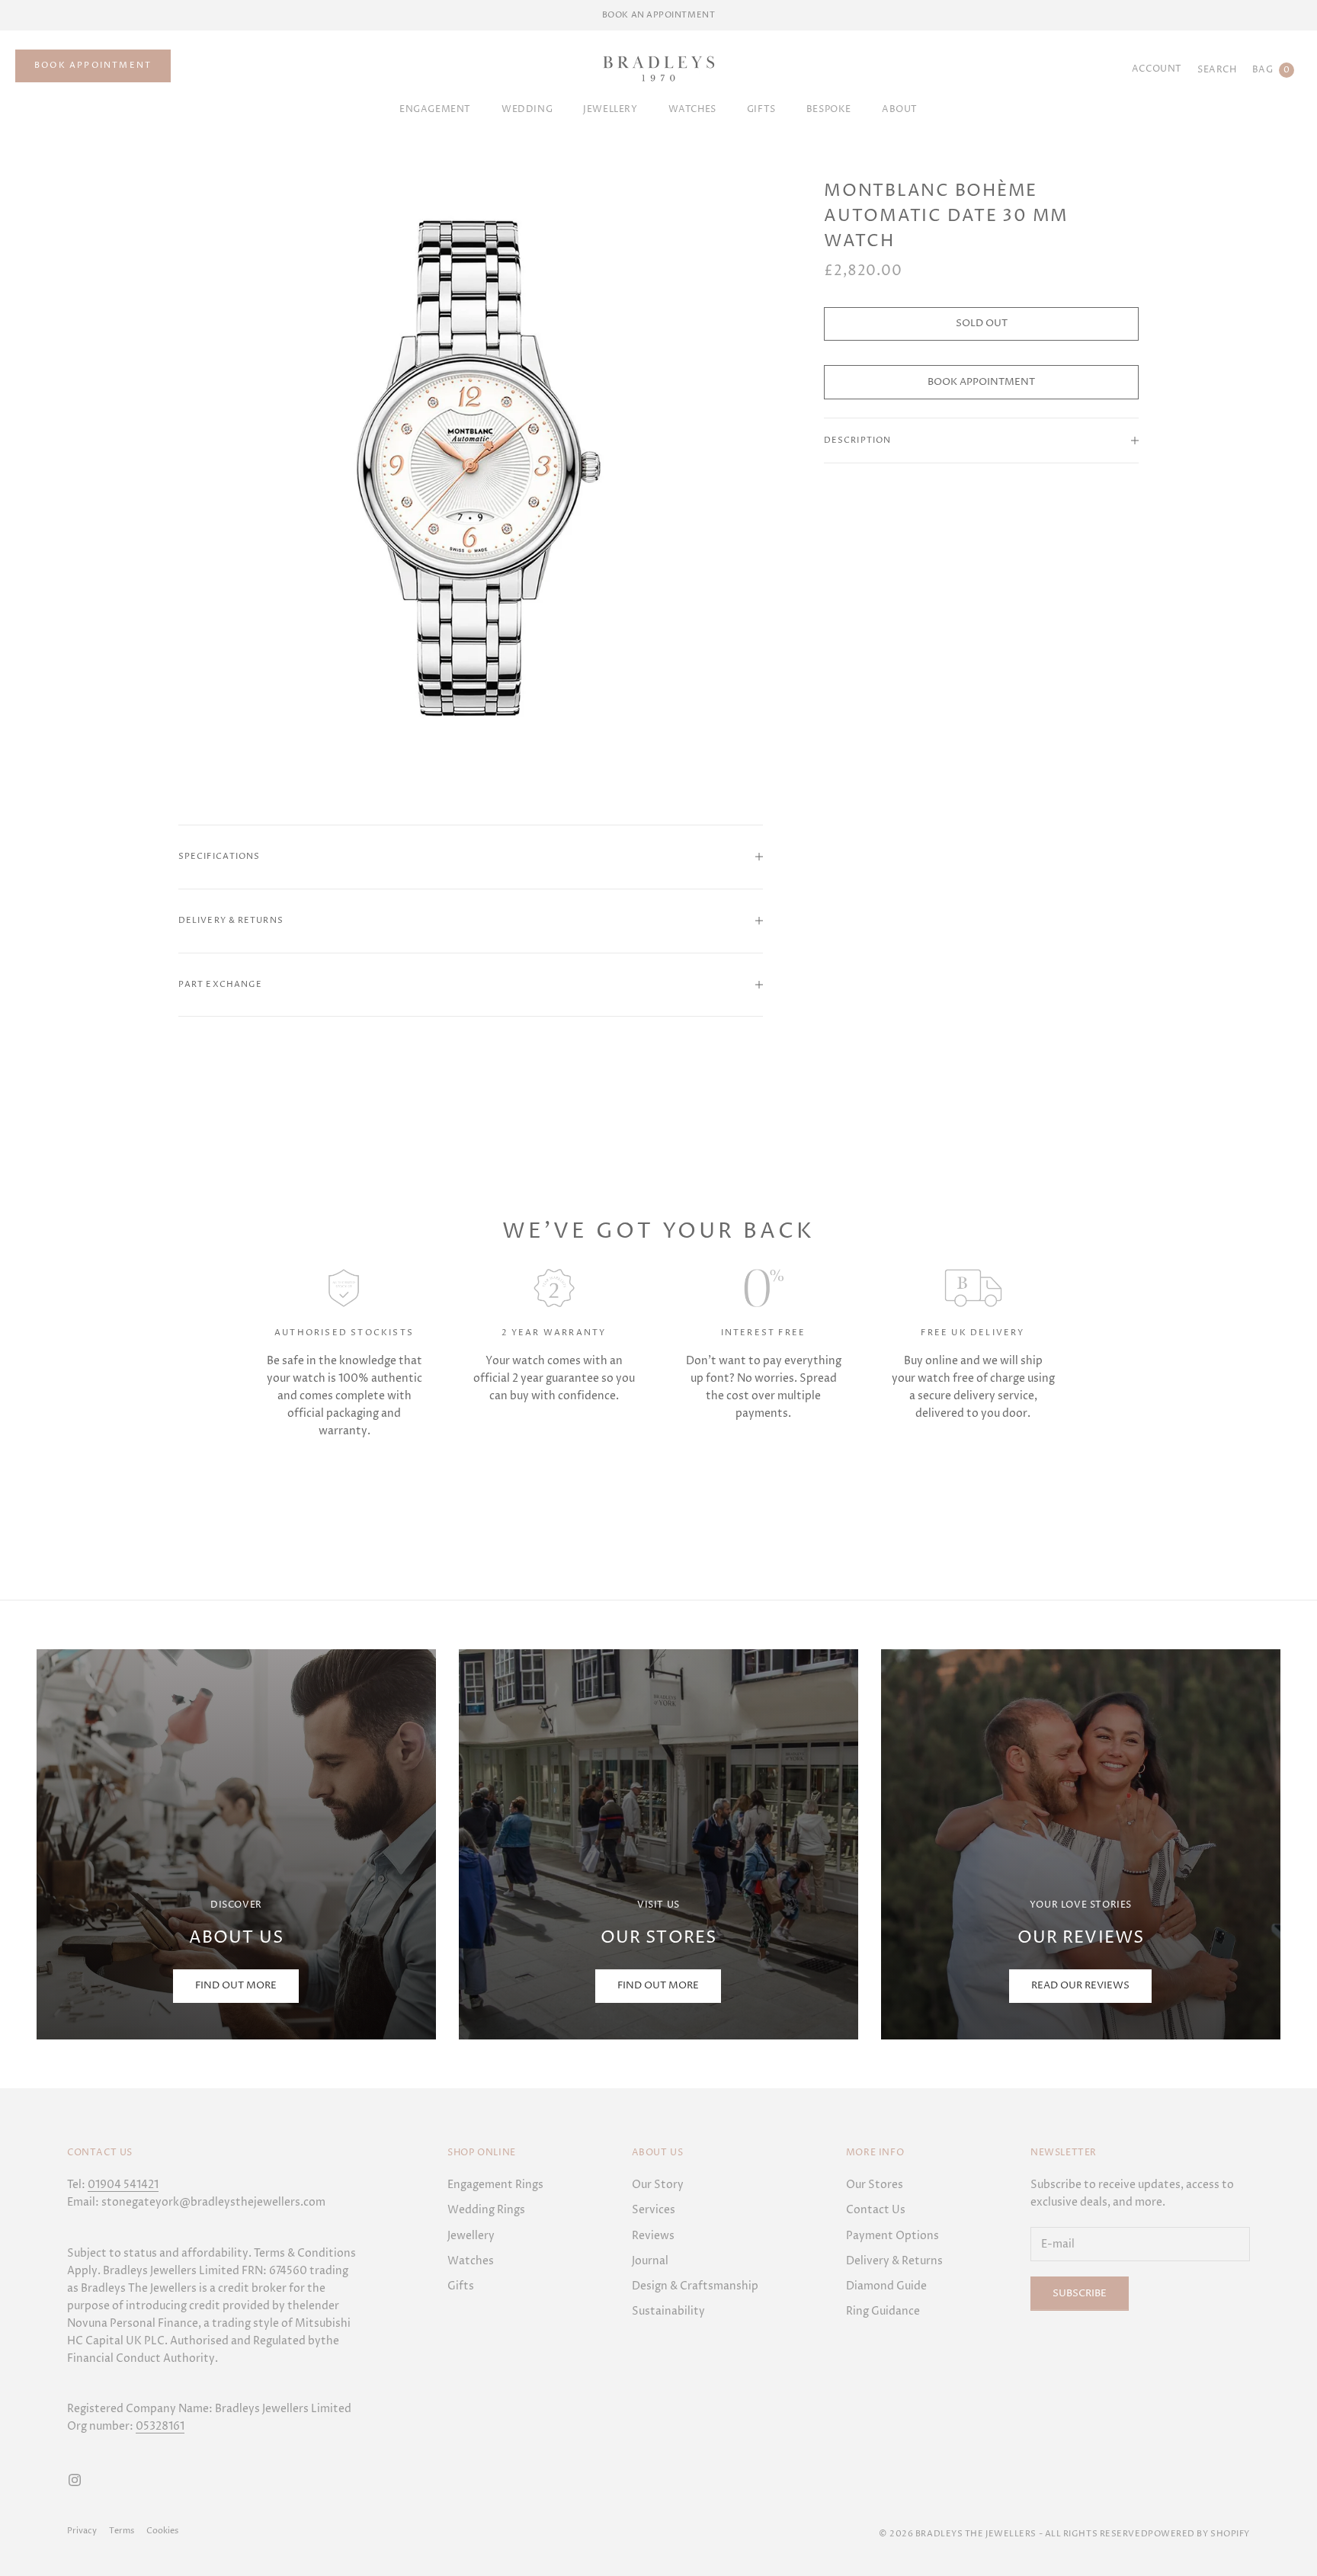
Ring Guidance (883, 2311)
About (900, 109)
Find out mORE (236, 1985)
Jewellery (610, 109)
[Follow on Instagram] (75, 2480)
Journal (650, 2261)
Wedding (527, 109)
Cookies (162, 2531)
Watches (692, 109)
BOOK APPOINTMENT (93, 65)
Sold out (982, 323)
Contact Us (876, 2210)
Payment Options (892, 2236)
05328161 (160, 2426)
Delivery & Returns (894, 2261)
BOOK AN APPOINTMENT (658, 15)
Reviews (653, 2236)
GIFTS (761, 109)
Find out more (658, 1985)
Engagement (435, 109)
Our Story (658, 2185)
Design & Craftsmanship (695, 2286)
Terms (122, 2531)
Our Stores (875, 2185)
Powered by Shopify (1199, 2534)
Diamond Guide (886, 2286)
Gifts (461, 2286)
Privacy (82, 2531)
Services (654, 2210)
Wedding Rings (486, 2210)
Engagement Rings (495, 2185)
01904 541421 (123, 2185)
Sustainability (668, 2311)
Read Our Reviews (1080, 1985)
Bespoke (829, 109)
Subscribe (1080, 2293)
